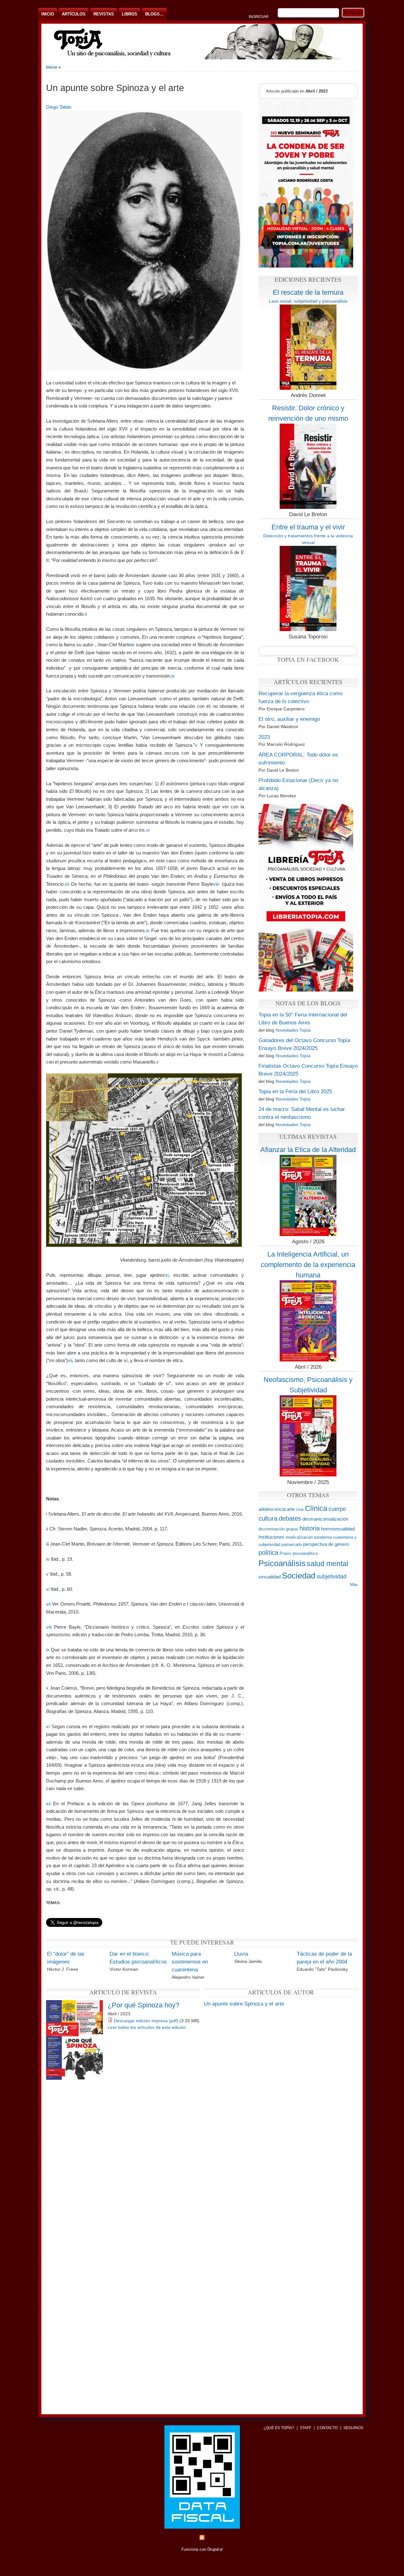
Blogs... (154, 14)
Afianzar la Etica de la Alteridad (308, 1150)
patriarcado (292, 1544)
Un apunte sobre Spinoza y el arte (244, 2004)
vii (67, 884)
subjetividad (332, 1577)
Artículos (74, 14)
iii (133, 645)
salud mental (327, 1564)
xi (167, 1275)
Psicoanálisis (282, 1563)
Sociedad (299, 1576)
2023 (264, 737)
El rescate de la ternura (308, 292)
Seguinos (353, 2428)
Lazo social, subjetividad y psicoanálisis (308, 301)
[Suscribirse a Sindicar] (202, 2539)
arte (291, 1509)
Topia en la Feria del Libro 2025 (295, 1092)
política (268, 1552)
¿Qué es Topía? (279, 2428)
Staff (306, 2428)
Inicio (48, 14)
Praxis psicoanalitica (299, 1553)
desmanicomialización (325, 1519)
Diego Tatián (59, 107)
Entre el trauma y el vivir (308, 527)
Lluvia (241, 1954)
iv (173, 676)
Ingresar (259, 17)
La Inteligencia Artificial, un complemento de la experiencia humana (308, 1264)
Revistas (104, 14)
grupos (292, 1529)
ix (148, 930)
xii (70, 1360)
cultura (268, 1518)
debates (290, 1518)
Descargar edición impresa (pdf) (146, 2021)
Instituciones (271, 1537)
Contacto (327, 2428)
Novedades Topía (293, 1030)
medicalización (299, 1537)
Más (354, 1585)
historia (310, 1528)
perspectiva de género (326, 1544)
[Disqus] (202, 2161)
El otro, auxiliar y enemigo (289, 719)
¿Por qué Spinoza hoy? (143, 2005)
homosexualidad (338, 1529)
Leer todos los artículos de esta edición (147, 2027)
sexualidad (270, 1577)
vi (148, 830)
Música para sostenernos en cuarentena (190, 1962)
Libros (130, 14)
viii (216, 884)
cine (300, 1509)
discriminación (272, 1529)
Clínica (316, 1508)
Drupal (215, 2549)
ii (86, 614)
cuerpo (337, 1509)
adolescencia (272, 1509)
